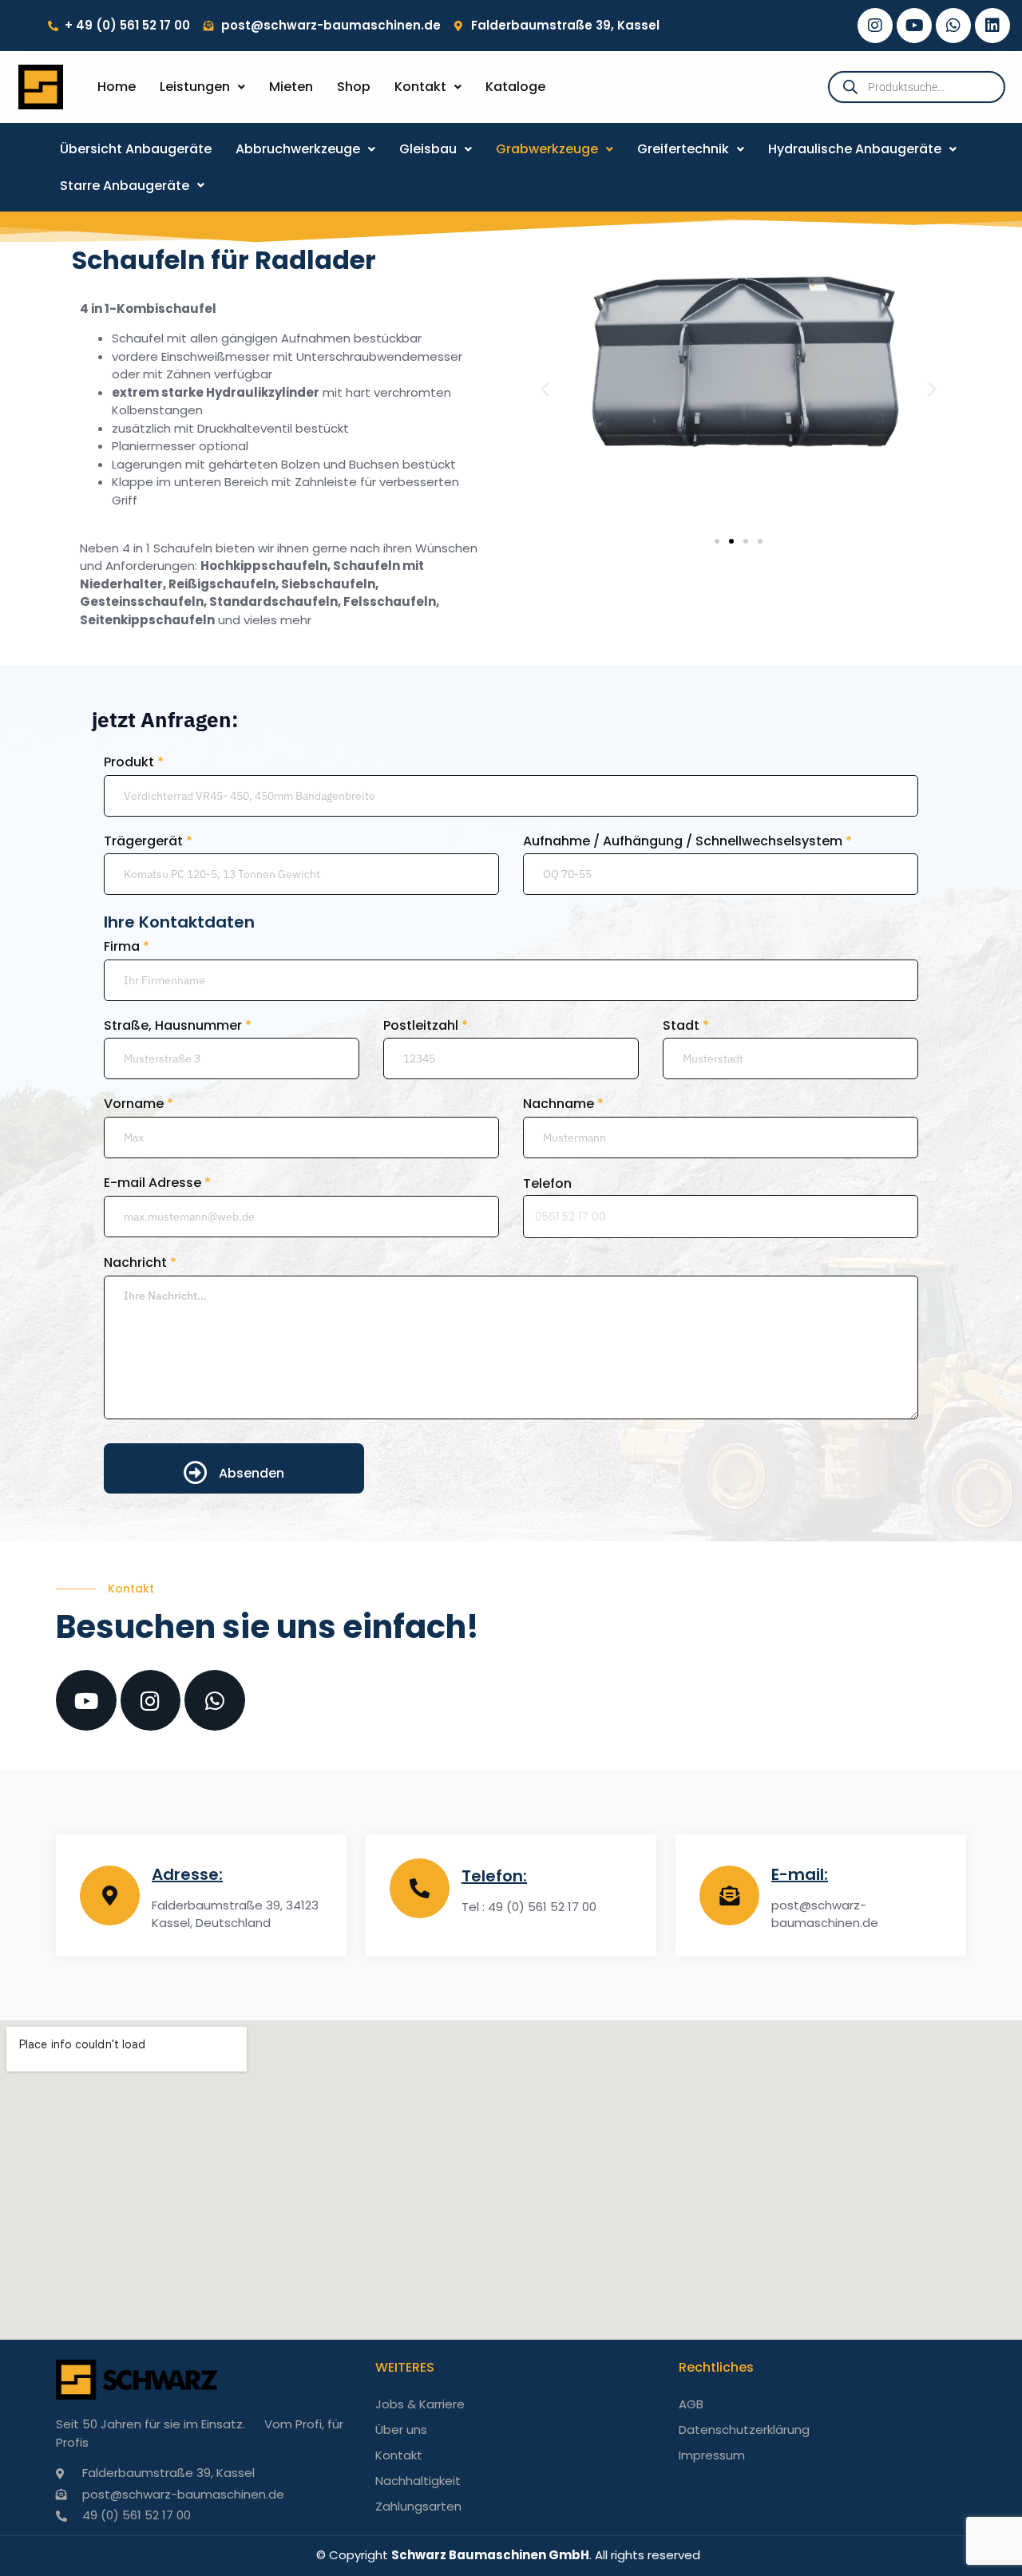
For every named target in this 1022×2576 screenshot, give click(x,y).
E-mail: (800, 1874)
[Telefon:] (420, 1888)
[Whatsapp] (953, 26)
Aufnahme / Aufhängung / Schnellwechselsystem (687, 841)
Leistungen (195, 87)
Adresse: (187, 1874)
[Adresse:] (110, 1895)
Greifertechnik (683, 149)
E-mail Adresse (157, 1183)
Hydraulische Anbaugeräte (855, 149)
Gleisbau (428, 149)
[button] (202, 87)
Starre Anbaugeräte (125, 186)
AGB (691, 2404)
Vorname (139, 1104)
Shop (354, 87)
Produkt (134, 762)
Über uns (401, 2430)
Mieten (291, 87)
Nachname (563, 1104)
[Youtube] (914, 26)
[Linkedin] (992, 26)
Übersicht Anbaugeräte (136, 149)
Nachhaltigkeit (418, 2481)
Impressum (712, 2455)
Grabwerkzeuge (547, 149)
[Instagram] (875, 26)
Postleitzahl (426, 1026)
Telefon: (494, 1876)
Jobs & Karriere (420, 2404)
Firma (127, 947)
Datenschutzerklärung (744, 2430)
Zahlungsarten (418, 2506)
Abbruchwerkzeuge (298, 149)
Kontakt (420, 87)
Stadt (686, 1026)
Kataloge (515, 87)
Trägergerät (148, 841)
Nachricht (140, 1263)
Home (117, 87)
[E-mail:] (729, 1895)
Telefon (547, 1183)
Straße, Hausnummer (178, 1026)
